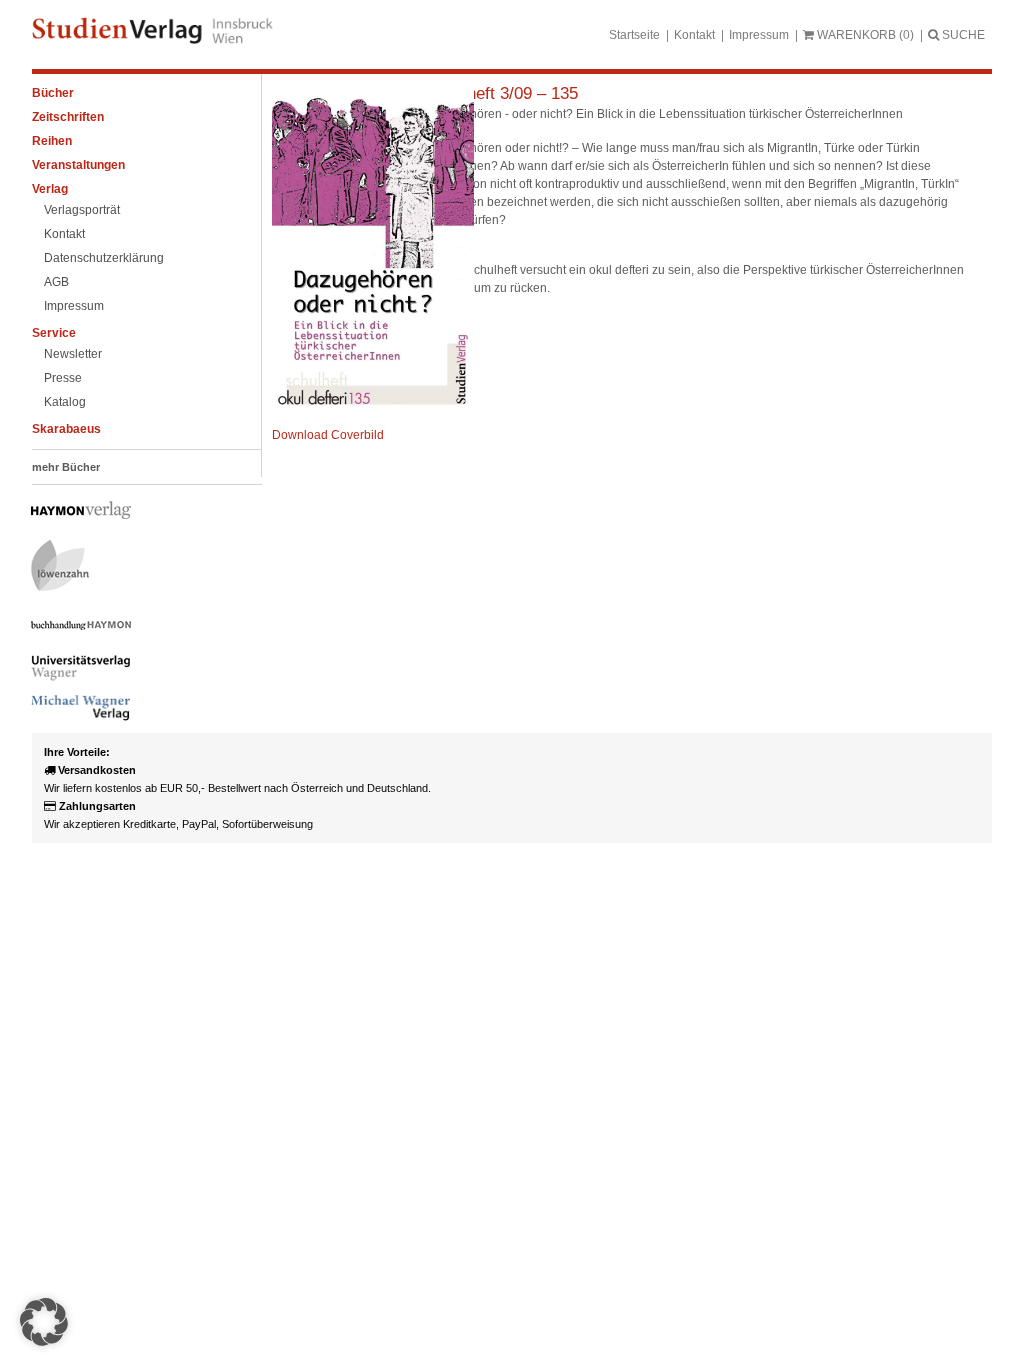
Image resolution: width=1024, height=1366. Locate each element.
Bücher (53, 93)
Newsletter (73, 354)
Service (54, 333)
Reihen (52, 141)
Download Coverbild (328, 435)
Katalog (65, 402)
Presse (63, 378)
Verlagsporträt (82, 210)
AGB (56, 282)
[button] (44, 1322)
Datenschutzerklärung (104, 258)
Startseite (634, 35)
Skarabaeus (66, 429)
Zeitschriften (68, 117)
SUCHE (962, 35)
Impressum (759, 35)
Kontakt (694, 35)
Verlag (50, 189)
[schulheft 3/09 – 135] (373, 407)
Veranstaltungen (78, 165)
